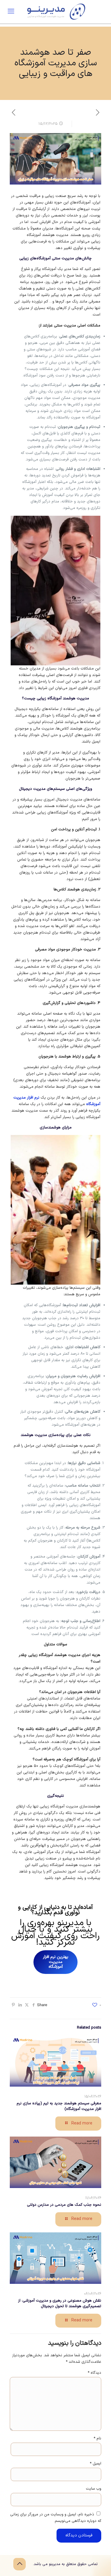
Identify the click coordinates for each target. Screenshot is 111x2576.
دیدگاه (94, 2373)
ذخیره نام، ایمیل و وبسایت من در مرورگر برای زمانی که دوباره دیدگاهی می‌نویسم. (56, 2518)
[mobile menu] (11, 12)
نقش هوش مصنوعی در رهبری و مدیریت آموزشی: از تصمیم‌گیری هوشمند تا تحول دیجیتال (60, 2303)
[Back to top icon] (20, 2564)
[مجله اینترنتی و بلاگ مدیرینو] (55, 12)
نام (97, 2438)
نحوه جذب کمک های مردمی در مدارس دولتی (64, 2205)
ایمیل (95, 2464)
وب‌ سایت (94, 2489)
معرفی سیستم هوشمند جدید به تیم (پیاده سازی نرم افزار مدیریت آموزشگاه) (59, 2106)
